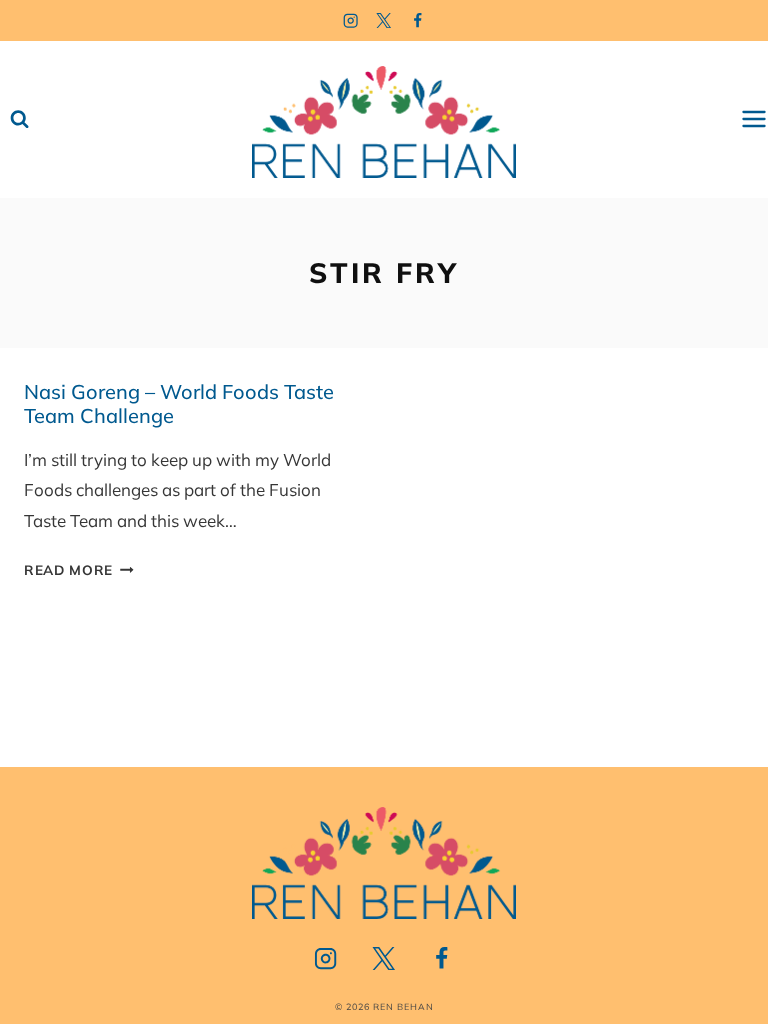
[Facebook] (418, 20)
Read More (79, 569)
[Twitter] (384, 20)
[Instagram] (350, 20)
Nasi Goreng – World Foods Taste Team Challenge (179, 403)
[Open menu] (754, 119)
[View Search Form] (19, 119)
